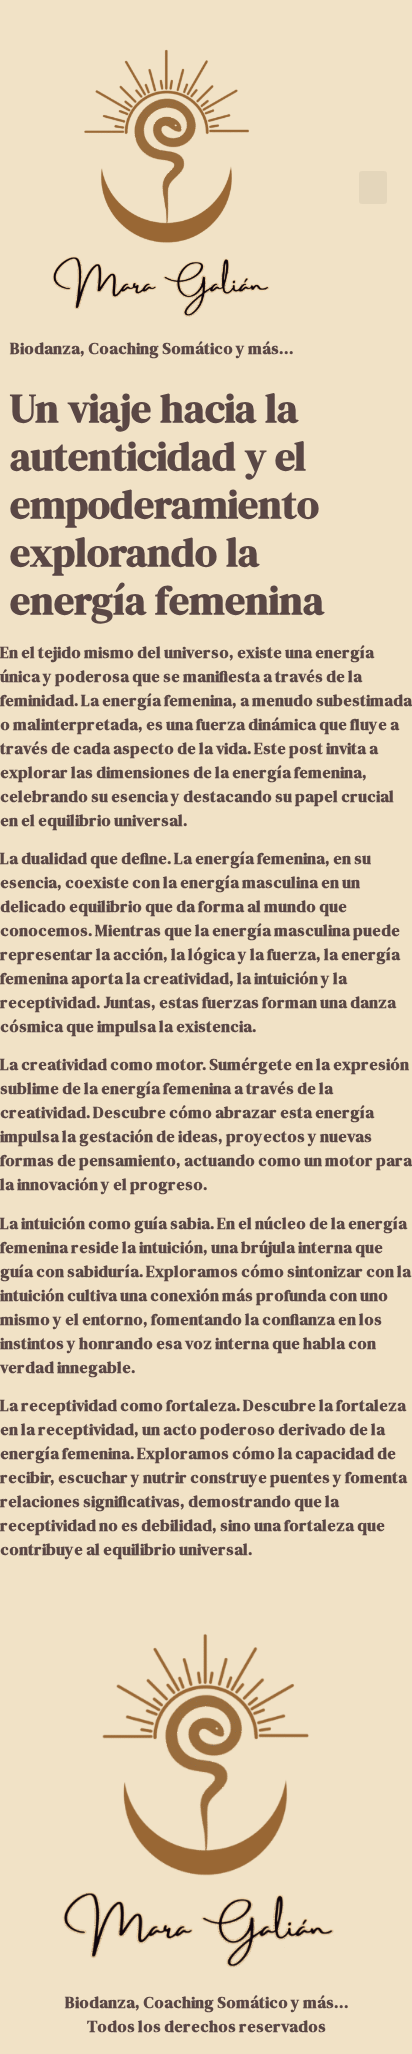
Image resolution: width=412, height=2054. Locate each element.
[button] (373, 187)
